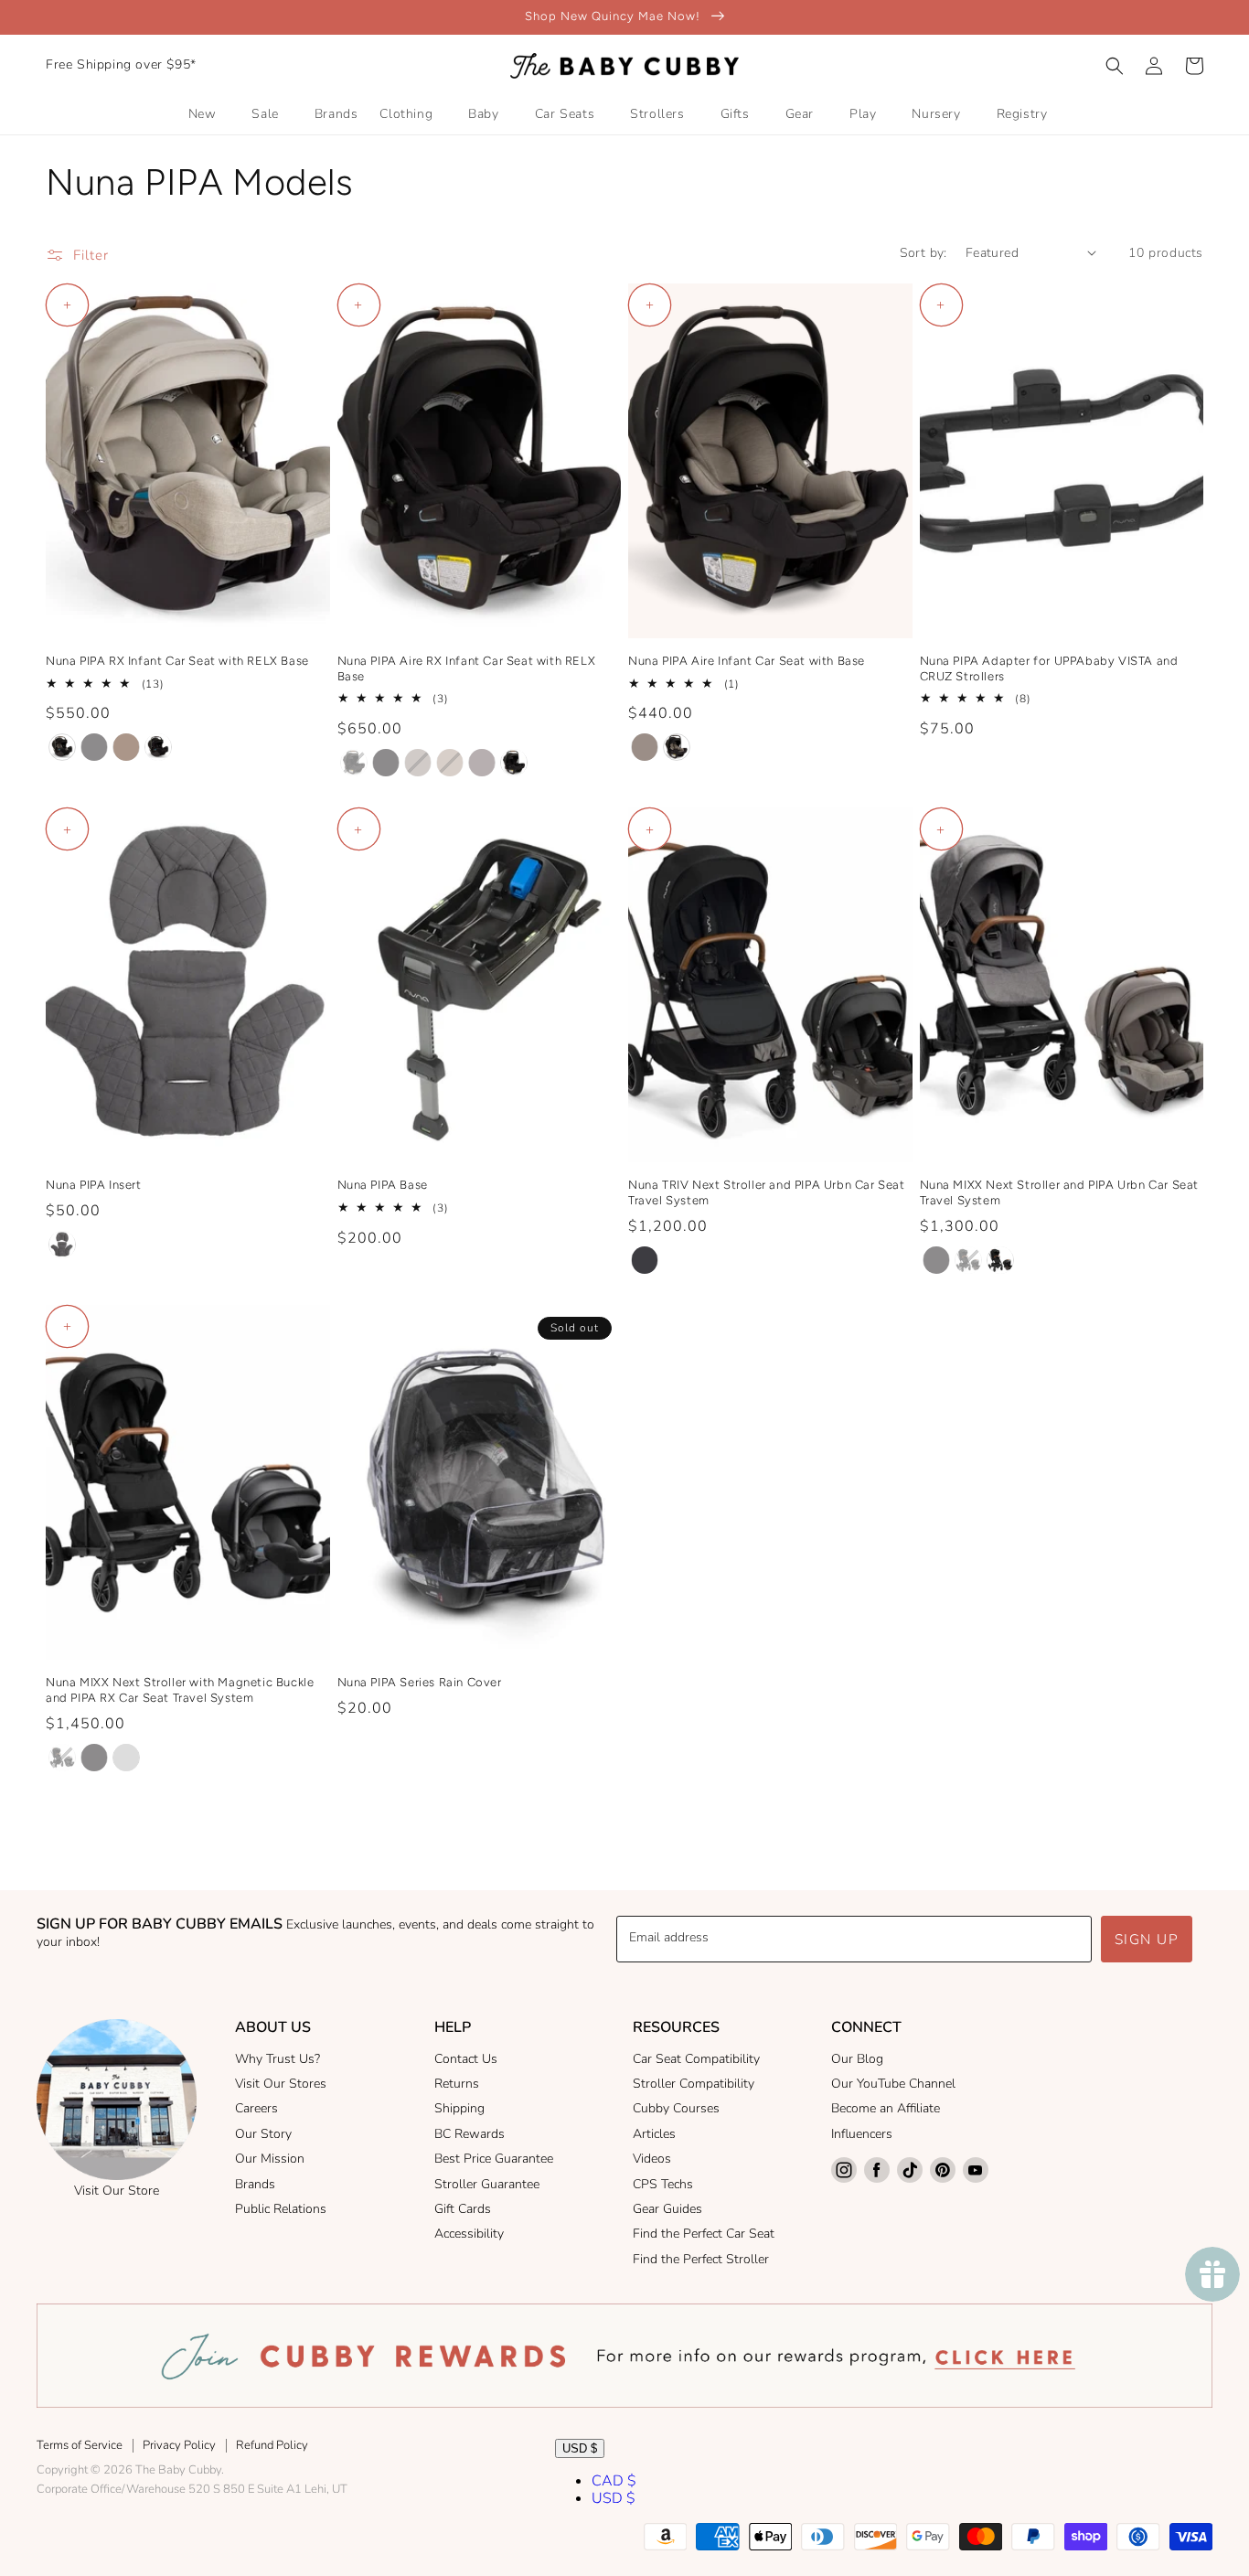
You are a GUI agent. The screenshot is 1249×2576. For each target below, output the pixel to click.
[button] (1115, 66)
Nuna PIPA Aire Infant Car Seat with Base (747, 661)
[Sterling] (482, 763)
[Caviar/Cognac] (62, 747)
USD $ (580, 2448)
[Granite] (94, 747)
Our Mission (270, 2159)
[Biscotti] (418, 763)
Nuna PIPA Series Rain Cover (420, 1682)
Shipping (459, 2108)
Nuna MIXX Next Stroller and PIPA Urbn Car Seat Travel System (1060, 1192)
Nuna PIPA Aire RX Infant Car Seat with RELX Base (467, 668)
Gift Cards (463, 2209)
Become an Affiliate (886, 2108)
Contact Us (466, 2059)
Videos (652, 2159)
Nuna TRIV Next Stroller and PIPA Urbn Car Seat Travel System (767, 1192)
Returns (457, 2084)
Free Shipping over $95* (121, 64)
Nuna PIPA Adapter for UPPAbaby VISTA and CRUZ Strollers (1049, 668)
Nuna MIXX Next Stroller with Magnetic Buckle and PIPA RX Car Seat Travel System (180, 1690)
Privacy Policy (179, 2445)
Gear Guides (667, 2209)
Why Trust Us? (278, 2059)
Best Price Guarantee (494, 2159)
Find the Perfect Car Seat (704, 2234)
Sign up (1147, 1940)
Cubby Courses (676, 2108)
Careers (256, 2108)
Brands (255, 2184)
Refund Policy (272, 2445)
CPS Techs (663, 2184)
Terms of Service (80, 2445)
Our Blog (857, 2059)
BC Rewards (470, 2134)
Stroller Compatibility (694, 2084)
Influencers (862, 2134)
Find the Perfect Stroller (701, 2259)
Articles (654, 2134)
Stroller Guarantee (487, 2184)
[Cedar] (126, 747)
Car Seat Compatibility (696, 2059)
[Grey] (62, 1245)
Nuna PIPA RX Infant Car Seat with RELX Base (177, 661)
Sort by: (923, 253)
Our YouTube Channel (893, 2084)
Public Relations (281, 2209)
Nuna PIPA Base (383, 1185)
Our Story (263, 2134)
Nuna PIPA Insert (94, 1185)
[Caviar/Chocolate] (158, 747)
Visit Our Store (117, 2191)
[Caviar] (645, 1260)
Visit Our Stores (281, 2084)
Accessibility (469, 2234)
